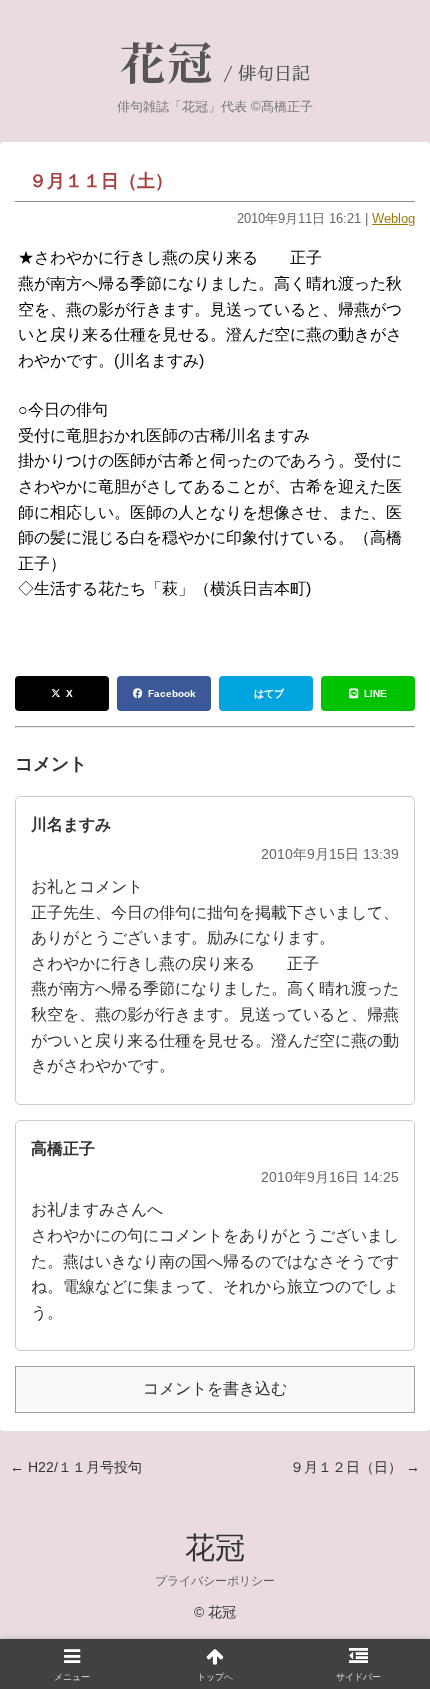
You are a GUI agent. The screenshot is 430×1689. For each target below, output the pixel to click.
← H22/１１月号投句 (76, 1467)
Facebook (172, 693)
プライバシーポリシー (215, 1581)
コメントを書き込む (215, 1388)
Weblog (393, 218)
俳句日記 (274, 74)
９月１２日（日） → (355, 1467)
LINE (375, 693)
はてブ (269, 693)
